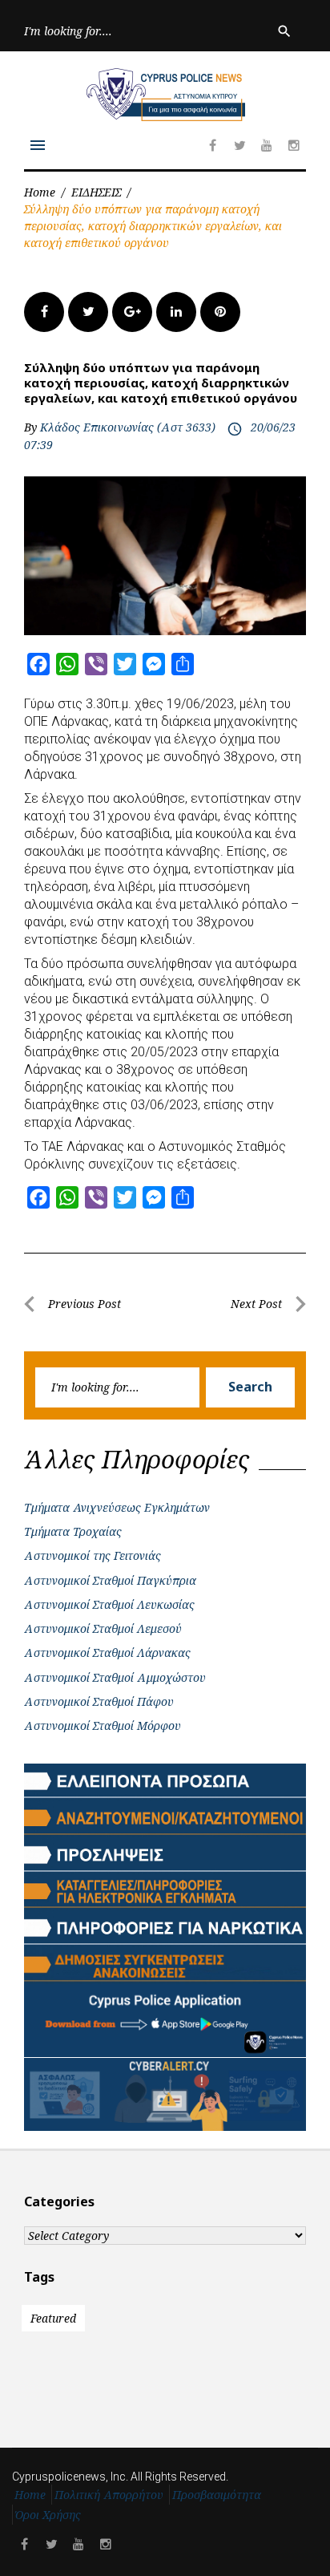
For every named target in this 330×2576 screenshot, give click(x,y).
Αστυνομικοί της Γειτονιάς (93, 1555)
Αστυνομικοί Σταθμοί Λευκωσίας (109, 1604)
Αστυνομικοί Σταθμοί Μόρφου (103, 1725)
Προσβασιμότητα (217, 2495)
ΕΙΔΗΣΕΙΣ (96, 192)
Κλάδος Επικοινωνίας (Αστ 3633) (128, 427)
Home (40, 192)
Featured (53, 2318)
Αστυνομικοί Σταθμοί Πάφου (99, 1701)
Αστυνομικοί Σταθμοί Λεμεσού (103, 1628)
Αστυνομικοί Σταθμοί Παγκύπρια (110, 1580)
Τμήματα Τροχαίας (73, 1531)
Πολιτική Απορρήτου (109, 2495)
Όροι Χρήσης (48, 2515)
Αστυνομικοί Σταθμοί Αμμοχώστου (115, 1677)
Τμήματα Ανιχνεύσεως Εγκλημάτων (117, 1507)
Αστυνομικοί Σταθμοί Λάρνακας (107, 1653)
